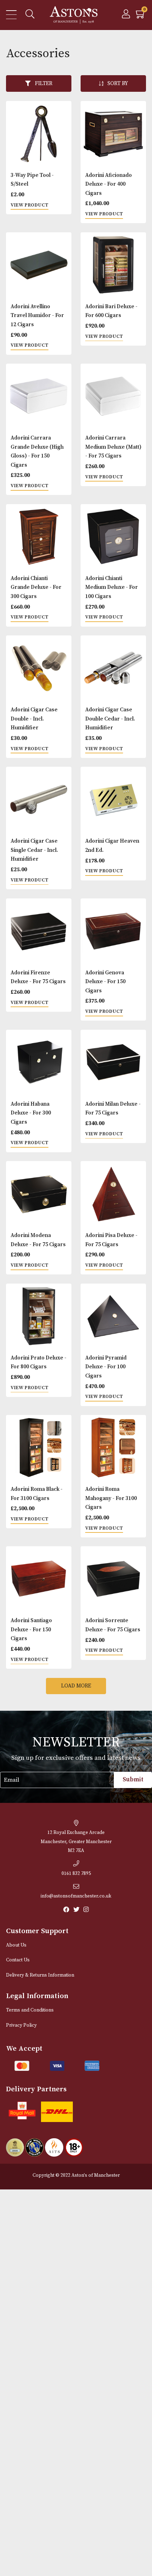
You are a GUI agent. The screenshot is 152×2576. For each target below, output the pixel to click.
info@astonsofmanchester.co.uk (76, 1896)
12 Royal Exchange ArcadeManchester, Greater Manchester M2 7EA (76, 1842)
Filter (44, 83)
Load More (76, 1686)
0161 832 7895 (76, 1874)
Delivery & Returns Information (40, 1975)
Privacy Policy (21, 2025)
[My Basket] (141, 16)
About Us (16, 1945)
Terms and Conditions (30, 2010)
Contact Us (18, 1960)
